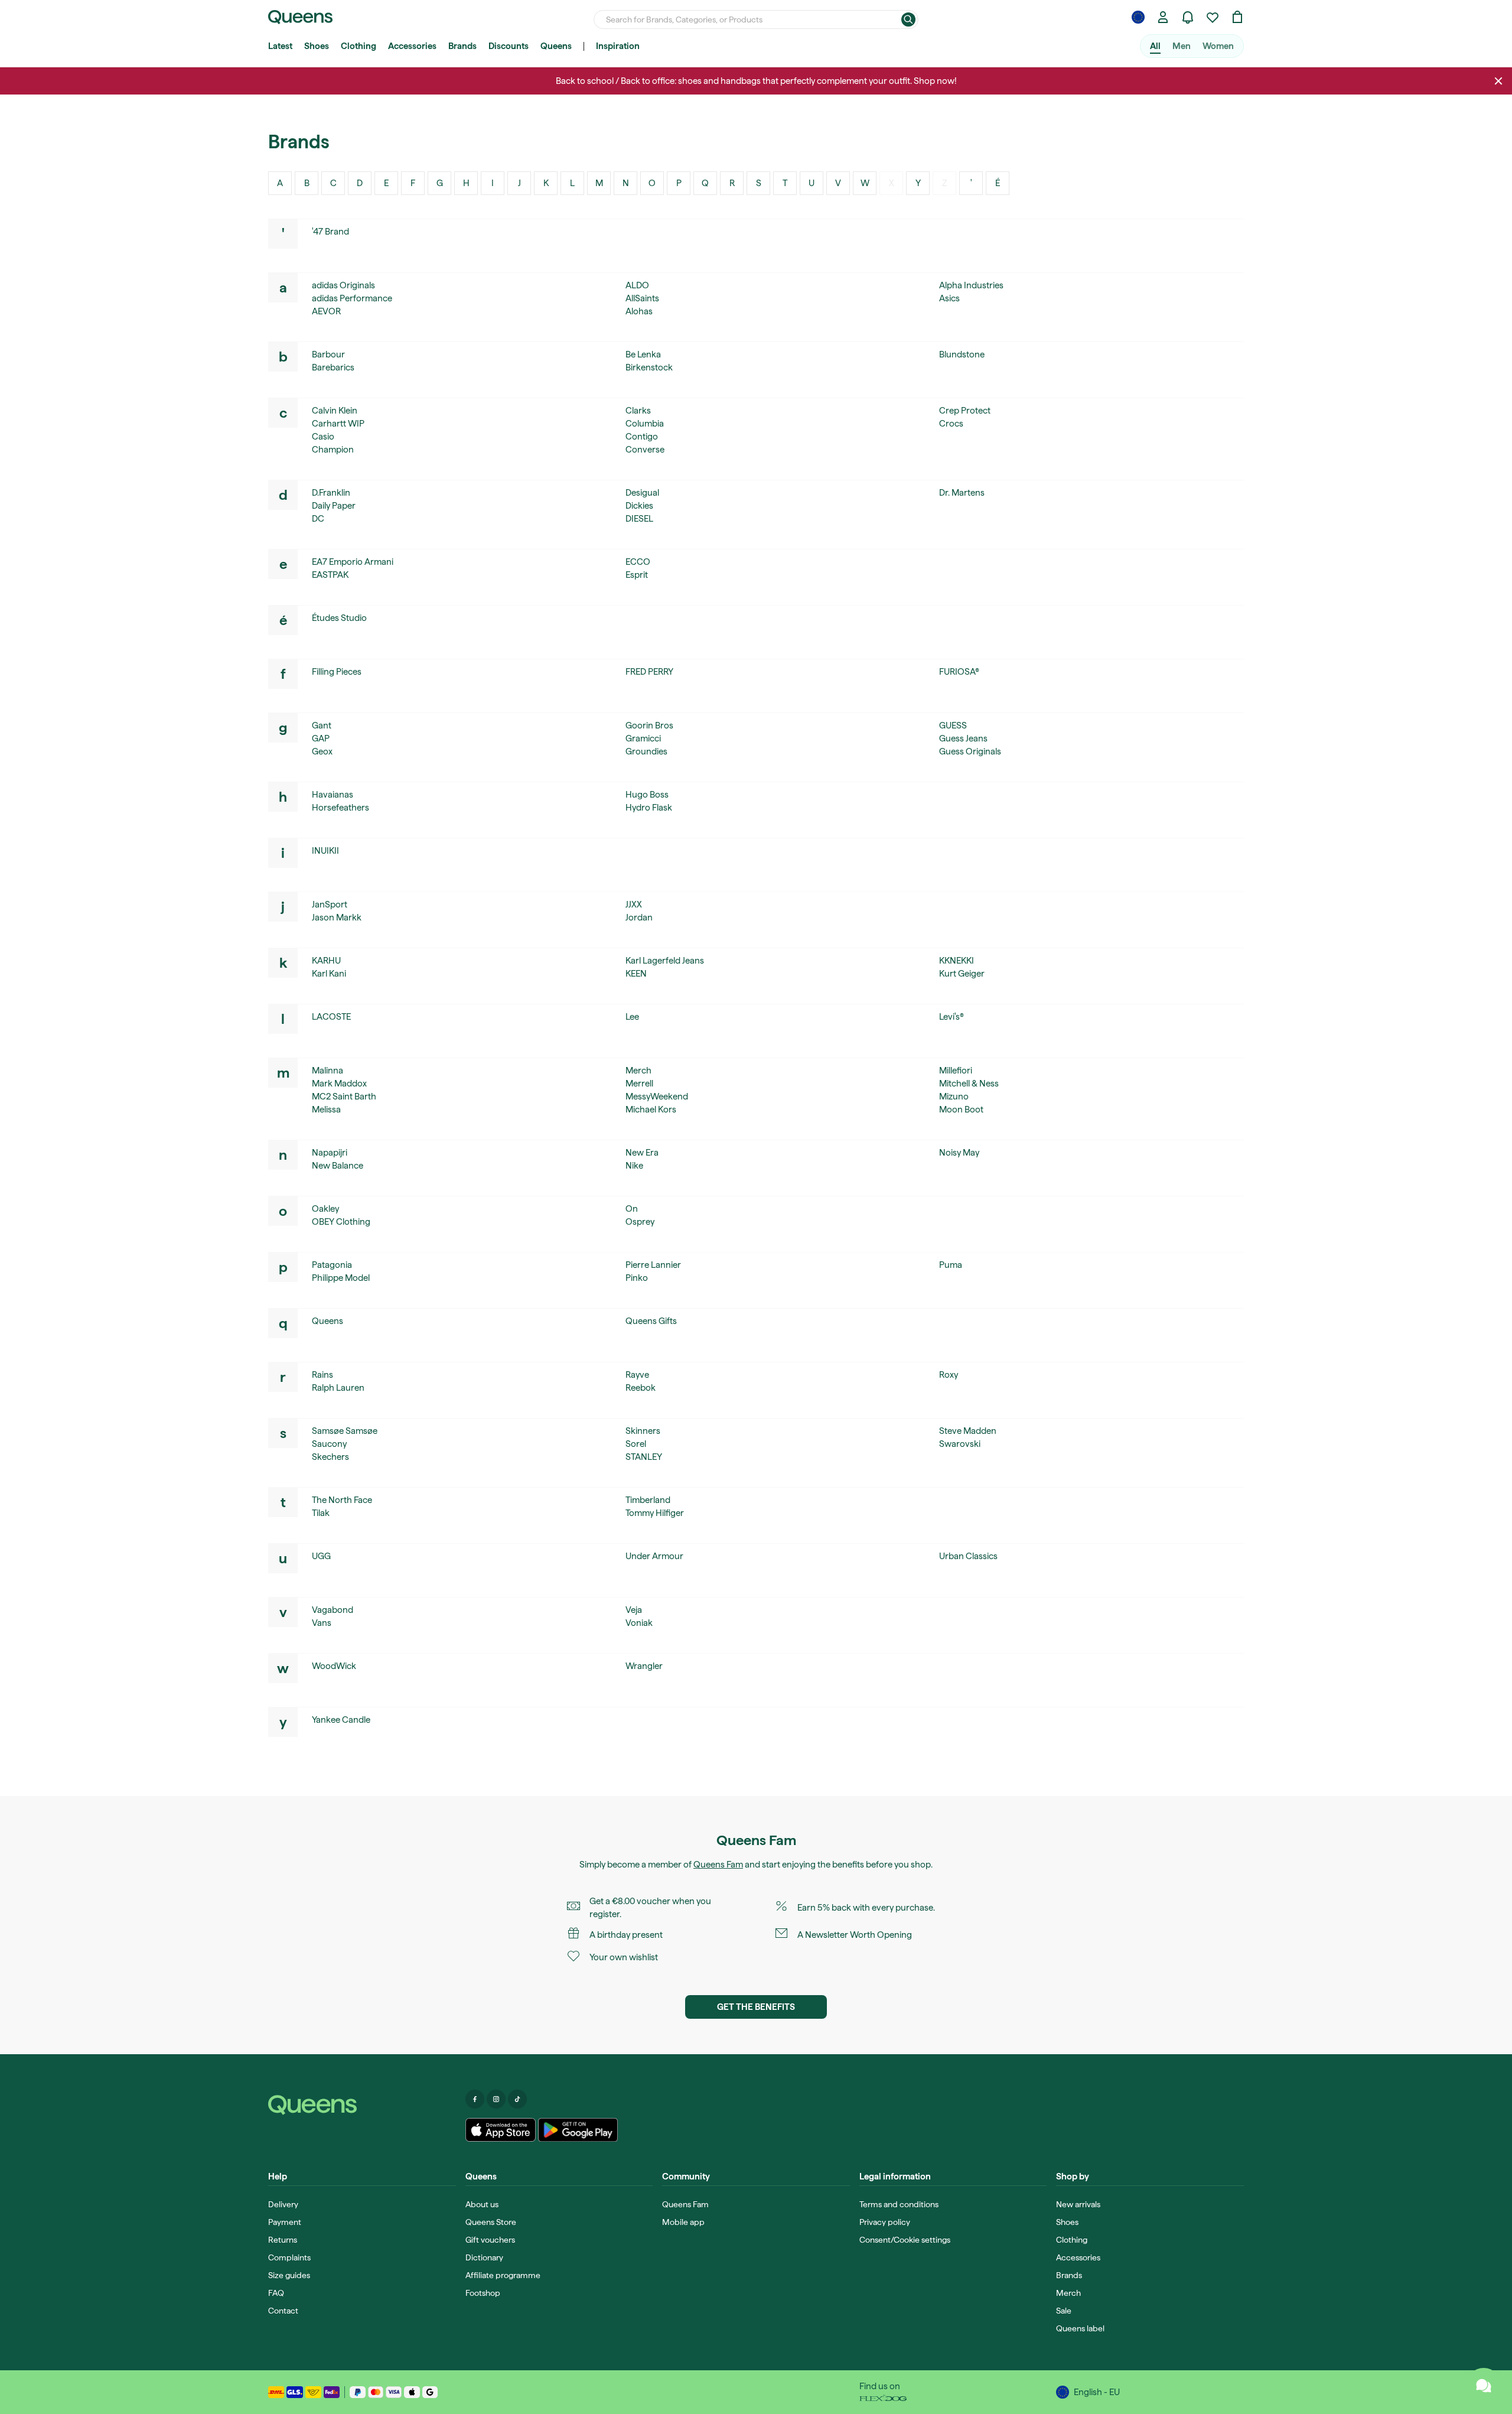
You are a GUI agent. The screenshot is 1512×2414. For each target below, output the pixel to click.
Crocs (951, 424)
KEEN (636, 974)
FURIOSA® (959, 672)
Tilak (321, 1513)
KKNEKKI (957, 961)
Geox (322, 751)
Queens (556, 46)
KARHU (326, 961)
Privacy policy (885, 2222)
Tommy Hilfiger (655, 1513)
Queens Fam (718, 1865)
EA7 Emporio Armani (353, 562)
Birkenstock (649, 367)
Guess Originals (970, 751)
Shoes (317, 46)
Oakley (325, 1209)
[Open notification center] (1188, 17)
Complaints (289, 2257)
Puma (951, 1265)
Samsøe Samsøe (345, 1431)
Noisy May (959, 1153)
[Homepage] (362, 2105)
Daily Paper (334, 506)
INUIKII (325, 851)
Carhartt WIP (338, 424)
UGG (321, 1556)
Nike (634, 1166)
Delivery (283, 2204)
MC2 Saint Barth (344, 1097)
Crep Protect (965, 411)
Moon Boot (961, 1110)
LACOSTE (331, 1017)
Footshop (483, 2293)
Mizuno (954, 1097)
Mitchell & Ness (969, 1084)
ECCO (638, 562)
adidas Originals (343, 285)
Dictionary (484, 2257)
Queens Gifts (651, 1321)
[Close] (1498, 81)
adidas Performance (352, 298)
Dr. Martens (962, 493)
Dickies (639, 506)
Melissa (326, 1110)
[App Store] (501, 2130)
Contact (283, 2311)
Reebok (641, 1388)
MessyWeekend (657, 1097)
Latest (280, 46)
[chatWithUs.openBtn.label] (1484, 2386)
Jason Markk (337, 918)
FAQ (276, 2293)
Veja (634, 1610)
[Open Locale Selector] (1138, 17)
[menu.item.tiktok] (517, 2099)
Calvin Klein (335, 411)
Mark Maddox (339, 1084)
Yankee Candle (341, 1720)
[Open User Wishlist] (1213, 17)
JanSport (330, 905)
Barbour (328, 354)
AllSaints (642, 298)
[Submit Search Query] (908, 19)
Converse (645, 450)
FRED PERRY (649, 672)
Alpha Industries (971, 285)
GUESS (953, 725)
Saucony (329, 1444)
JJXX (634, 905)
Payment (285, 2222)
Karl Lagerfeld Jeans (665, 961)
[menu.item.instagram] (496, 2099)
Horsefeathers (340, 808)
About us (482, 2204)
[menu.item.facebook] (475, 2099)
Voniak (639, 1623)
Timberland (648, 1500)
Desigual (642, 493)
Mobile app (683, 2222)
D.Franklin (331, 493)
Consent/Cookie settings (905, 2240)
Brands (462, 46)
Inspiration (618, 46)
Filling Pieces (337, 672)
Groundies (646, 751)
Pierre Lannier (653, 1265)
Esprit (637, 575)
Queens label (1080, 2328)
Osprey (640, 1222)
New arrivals (1078, 2204)
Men (1182, 46)
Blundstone (962, 354)
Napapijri (330, 1153)
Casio (323, 437)
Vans (322, 1623)
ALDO (637, 285)
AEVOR (326, 311)
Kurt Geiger (962, 974)
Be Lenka (643, 354)
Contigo (642, 437)
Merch (638, 1071)
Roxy (949, 1375)
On (632, 1209)
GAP (321, 738)
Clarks (638, 411)
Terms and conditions (899, 2204)
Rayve (637, 1375)
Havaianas (333, 795)
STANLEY (644, 1457)
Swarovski (960, 1444)
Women (1218, 46)
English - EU (1097, 2392)
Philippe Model (341, 1278)
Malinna (328, 1071)
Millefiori (956, 1071)
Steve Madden (968, 1431)
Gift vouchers (490, 2240)
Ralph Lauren (338, 1388)
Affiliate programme (503, 2275)
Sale (1064, 2311)
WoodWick (334, 1666)
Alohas (639, 311)
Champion (333, 450)
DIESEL (639, 519)
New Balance (338, 1166)
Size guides (289, 2275)
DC (318, 519)
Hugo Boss (647, 795)
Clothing (359, 46)
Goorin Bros (649, 725)
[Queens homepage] (300, 17)
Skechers (330, 1457)
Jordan (639, 918)
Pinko (637, 1278)
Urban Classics (968, 1556)
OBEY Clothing (341, 1222)
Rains (322, 1375)
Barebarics (333, 367)
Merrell (639, 1084)
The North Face (342, 1500)
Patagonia (332, 1265)
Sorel (636, 1444)
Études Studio (339, 618)
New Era (642, 1153)
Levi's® (951, 1017)
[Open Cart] (1237, 17)
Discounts (509, 46)
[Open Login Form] (1163, 17)
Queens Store (491, 2222)
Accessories (412, 46)
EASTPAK (330, 575)
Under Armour (654, 1556)
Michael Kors (651, 1110)
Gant (322, 725)
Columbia (645, 424)
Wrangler (644, 1666)
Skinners (643, 1431)
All (1155, 46)
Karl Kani (329, 974)
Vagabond (333, 1610)
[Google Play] (578, 2130)
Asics (949, 298)
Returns (283, 2240)
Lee (632, 1017)
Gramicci (643, 738)
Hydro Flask (649, 808)
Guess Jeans (963, 738)
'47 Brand (330, 232)
